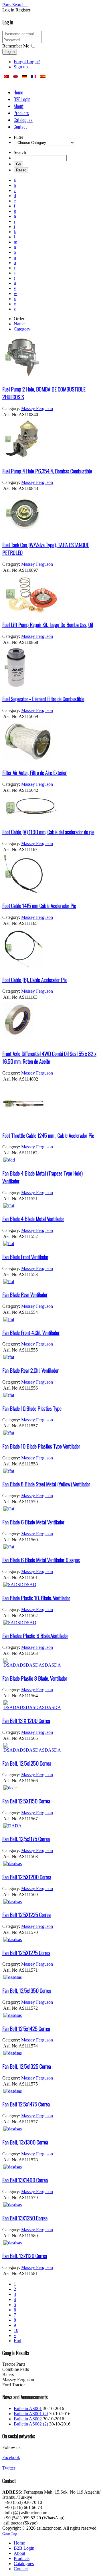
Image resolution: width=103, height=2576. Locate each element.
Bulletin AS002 (28, 2419)
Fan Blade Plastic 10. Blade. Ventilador (36, 1598)
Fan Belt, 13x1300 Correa (25, 2142)
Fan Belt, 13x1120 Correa (25, 2256)
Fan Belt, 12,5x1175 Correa (26, 1839)
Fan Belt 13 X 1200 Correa (26, 1721)
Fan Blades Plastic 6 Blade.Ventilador (35, 1636)
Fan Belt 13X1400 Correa (25, 2180)
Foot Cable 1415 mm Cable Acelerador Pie (39, 906)
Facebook (11, 2457)
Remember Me (16, 46)
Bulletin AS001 (28, 2408)
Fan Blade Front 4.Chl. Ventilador (31, 1332)
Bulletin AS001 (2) (31, 2414)
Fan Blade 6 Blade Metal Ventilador (33, 1522)
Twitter (9, 2468)
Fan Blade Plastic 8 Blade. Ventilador (35, 1678)
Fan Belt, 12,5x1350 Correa (27, 1990)
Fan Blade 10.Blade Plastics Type (32, 1408)
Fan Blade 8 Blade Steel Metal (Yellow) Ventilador (46, 1484)
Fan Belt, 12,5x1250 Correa (27, 1763)
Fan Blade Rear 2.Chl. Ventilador (30, 1370)
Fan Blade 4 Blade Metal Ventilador (33, 1219)
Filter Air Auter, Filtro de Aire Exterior (34, 772)
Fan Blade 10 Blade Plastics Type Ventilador (41, 1446)
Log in (10, 52)
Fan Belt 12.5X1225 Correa (26, 1915)
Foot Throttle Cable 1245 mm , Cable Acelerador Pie (48, 1135)
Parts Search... (15, 5)
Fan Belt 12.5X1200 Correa (27, 1877)
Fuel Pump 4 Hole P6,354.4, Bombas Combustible (47, 471)
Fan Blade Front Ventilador (25, 1257)
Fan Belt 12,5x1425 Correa (26, 2028)
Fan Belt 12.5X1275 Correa (26, 1953)
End (17, 2341)
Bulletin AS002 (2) (31, 2424)
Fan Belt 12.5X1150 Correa (26, 1801)
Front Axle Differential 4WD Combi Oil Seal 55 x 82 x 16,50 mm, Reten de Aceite (49, 1057)
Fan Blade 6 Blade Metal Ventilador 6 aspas (41, 1560)
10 (16, 2330)
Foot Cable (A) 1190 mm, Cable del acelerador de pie (48, 832)
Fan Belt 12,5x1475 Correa (26, 2104)
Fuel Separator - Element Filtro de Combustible (43, 699)
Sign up (21, 67)
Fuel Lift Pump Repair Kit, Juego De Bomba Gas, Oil (48, 625)
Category (22, 329)
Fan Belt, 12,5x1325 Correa (27, 2066)
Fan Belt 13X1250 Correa (25, 2218)
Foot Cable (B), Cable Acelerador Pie (34, 980)
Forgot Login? (27, 62)
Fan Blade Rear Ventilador (25, 1294)
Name (19, 324)
